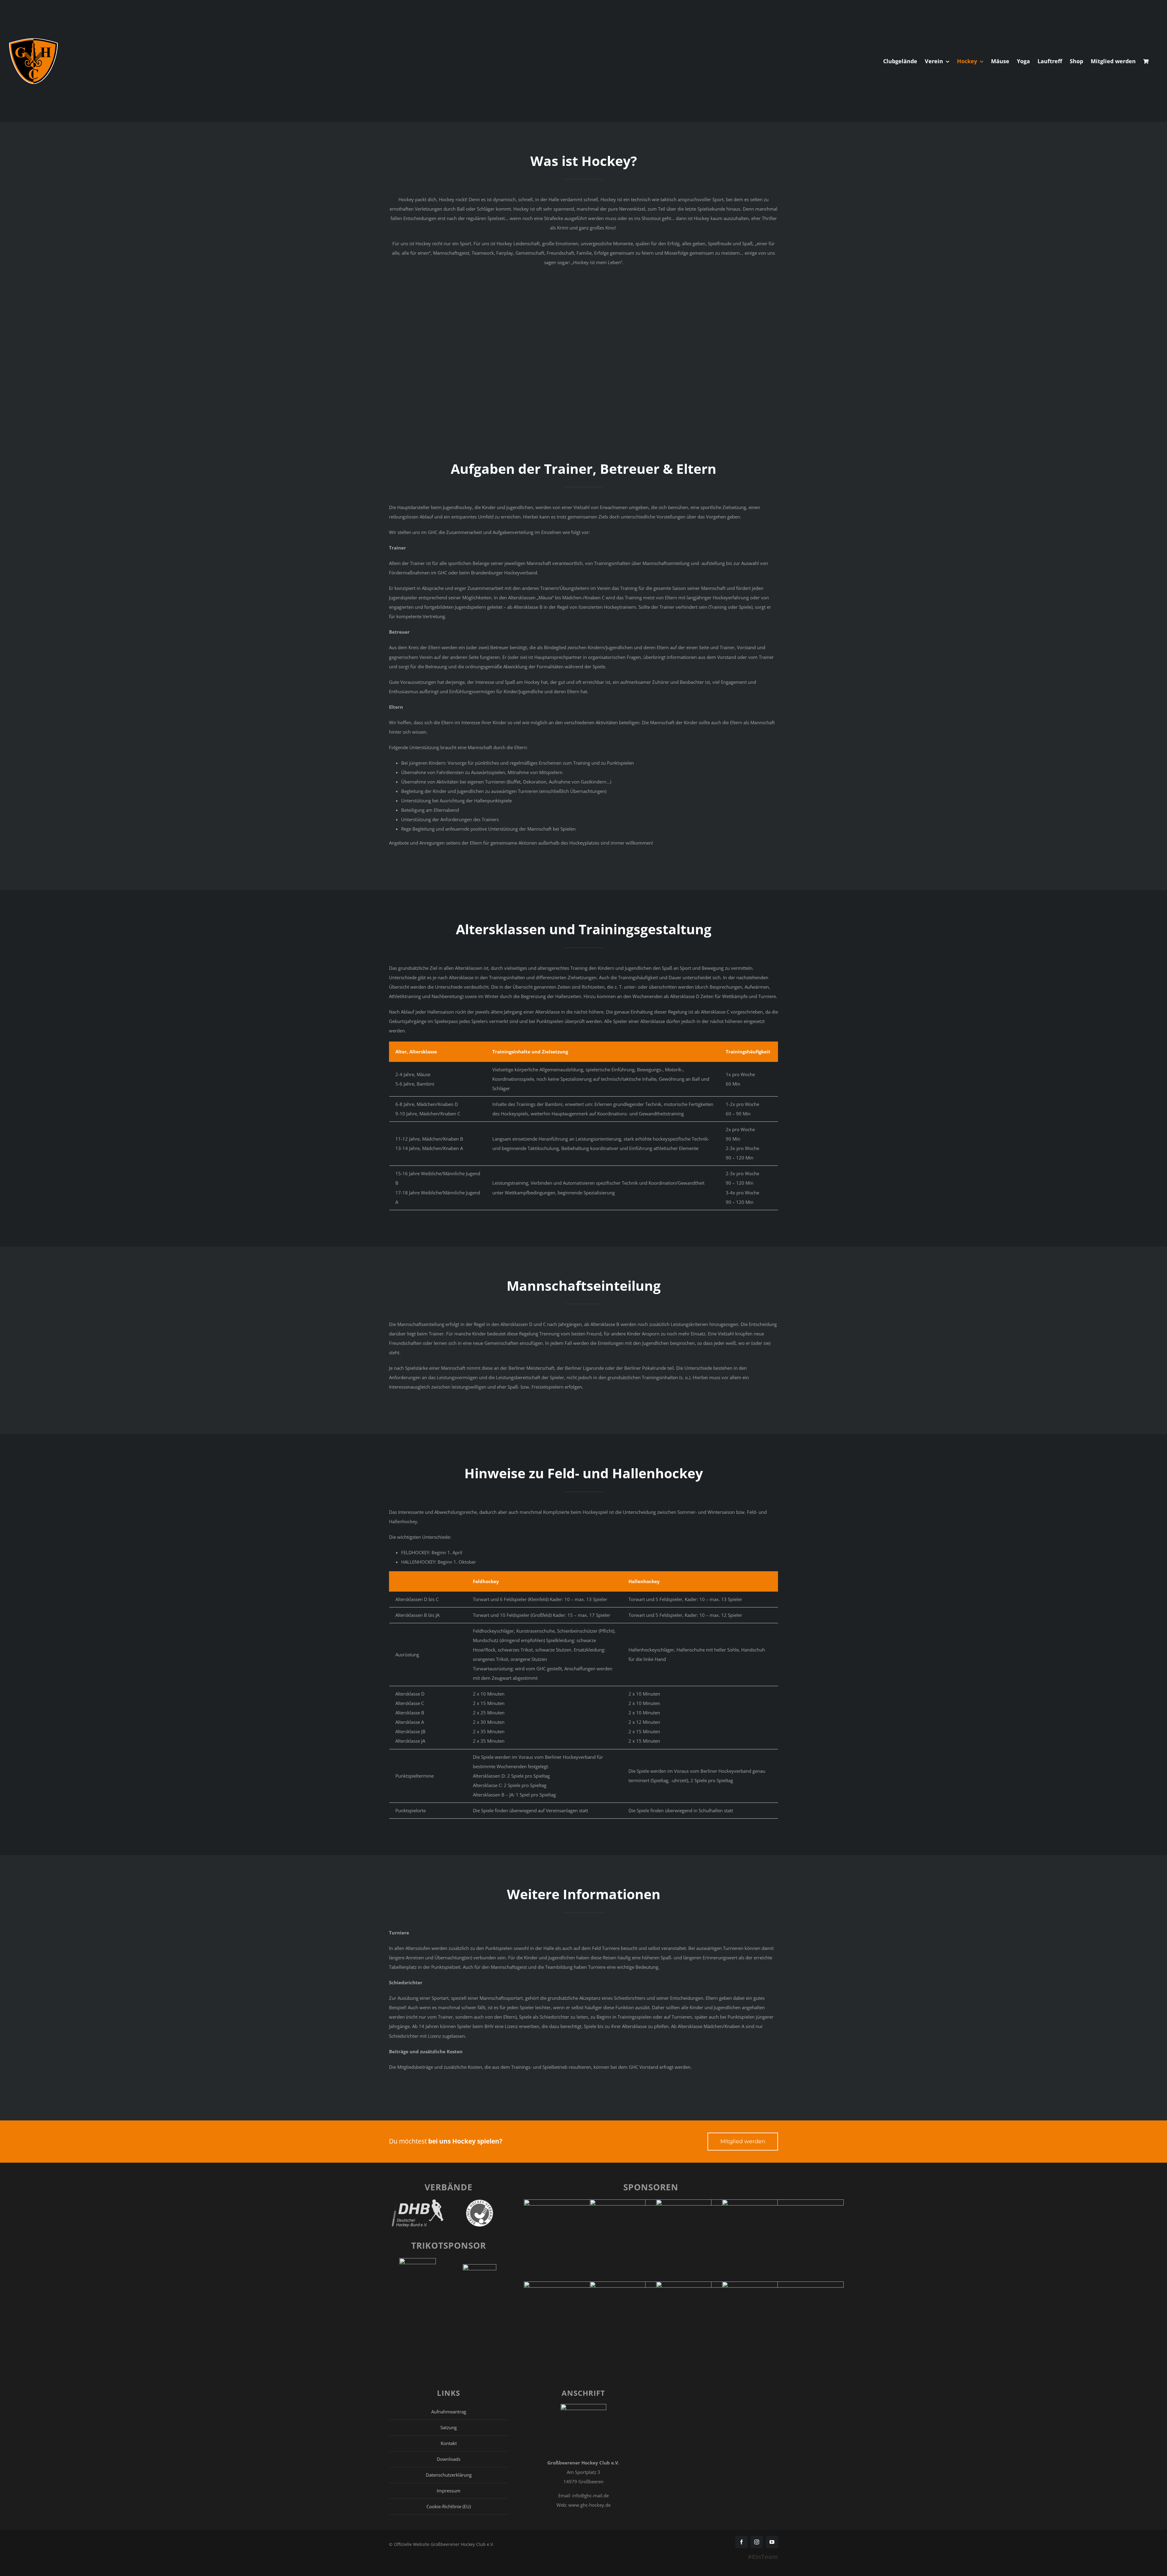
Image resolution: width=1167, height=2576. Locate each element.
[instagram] (757, 2542)
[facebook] (742, 2542)
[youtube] (772, 2542)
